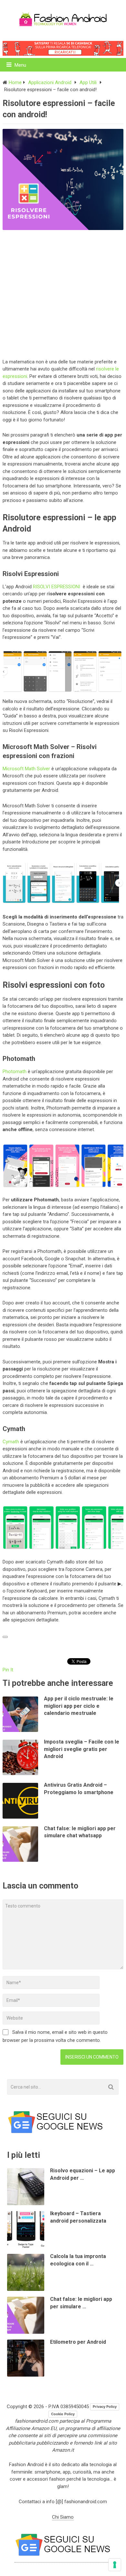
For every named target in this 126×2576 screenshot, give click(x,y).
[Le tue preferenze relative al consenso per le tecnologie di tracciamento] (115, 2565)
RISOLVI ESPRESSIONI (57, 587)
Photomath (15, 1072)
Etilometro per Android (78, 2342)
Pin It (8, 1670)
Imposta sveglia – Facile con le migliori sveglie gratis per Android (82, 1749)
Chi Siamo (63, 2517)
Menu (20, 65)
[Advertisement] (63, 293)
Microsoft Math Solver (26, 769)
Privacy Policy (105, 2407)
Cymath (11, 1442)
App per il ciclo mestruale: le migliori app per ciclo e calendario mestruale (79, 1706)
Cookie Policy (63, 2414)
